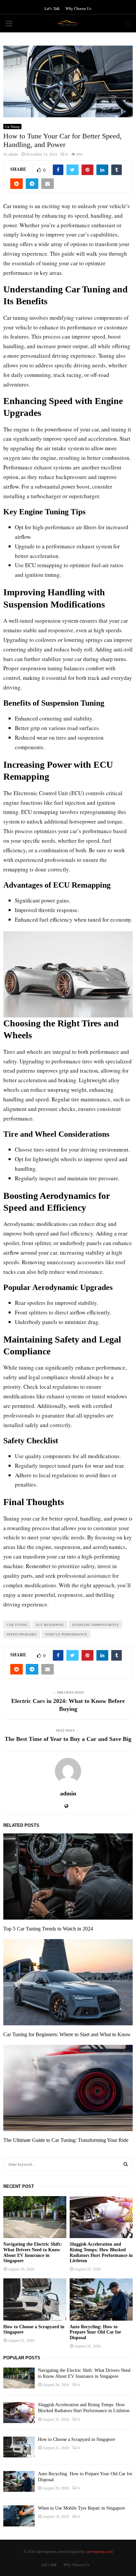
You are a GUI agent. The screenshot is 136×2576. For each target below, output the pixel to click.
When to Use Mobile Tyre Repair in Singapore (82, 2508)
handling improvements (96, 1625)
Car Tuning (12, 127)
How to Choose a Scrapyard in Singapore (77, 2439)
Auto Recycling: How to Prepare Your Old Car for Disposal (95, 2332)
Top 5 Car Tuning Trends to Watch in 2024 (48, 1929)
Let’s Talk (52, 8)
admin (13, 154)
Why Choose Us (78, 8)
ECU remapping (50, 1625)
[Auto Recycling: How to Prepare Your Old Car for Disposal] (101, 2299)
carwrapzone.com (99, 2551)
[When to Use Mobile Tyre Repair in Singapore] (19, 2516)
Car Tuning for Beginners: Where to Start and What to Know (67, 2034)
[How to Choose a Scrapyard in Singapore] (35, 2299)
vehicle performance (66, 1634)
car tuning (17, 1625)
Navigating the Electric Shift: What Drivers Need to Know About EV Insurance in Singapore (33, 2252)
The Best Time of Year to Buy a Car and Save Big (68, 1739)
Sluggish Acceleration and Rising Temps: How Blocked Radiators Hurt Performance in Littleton (101, 2252)
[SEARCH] (126, 2164)
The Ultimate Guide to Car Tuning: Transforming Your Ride (66, 2140)
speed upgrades (22, 1634)
